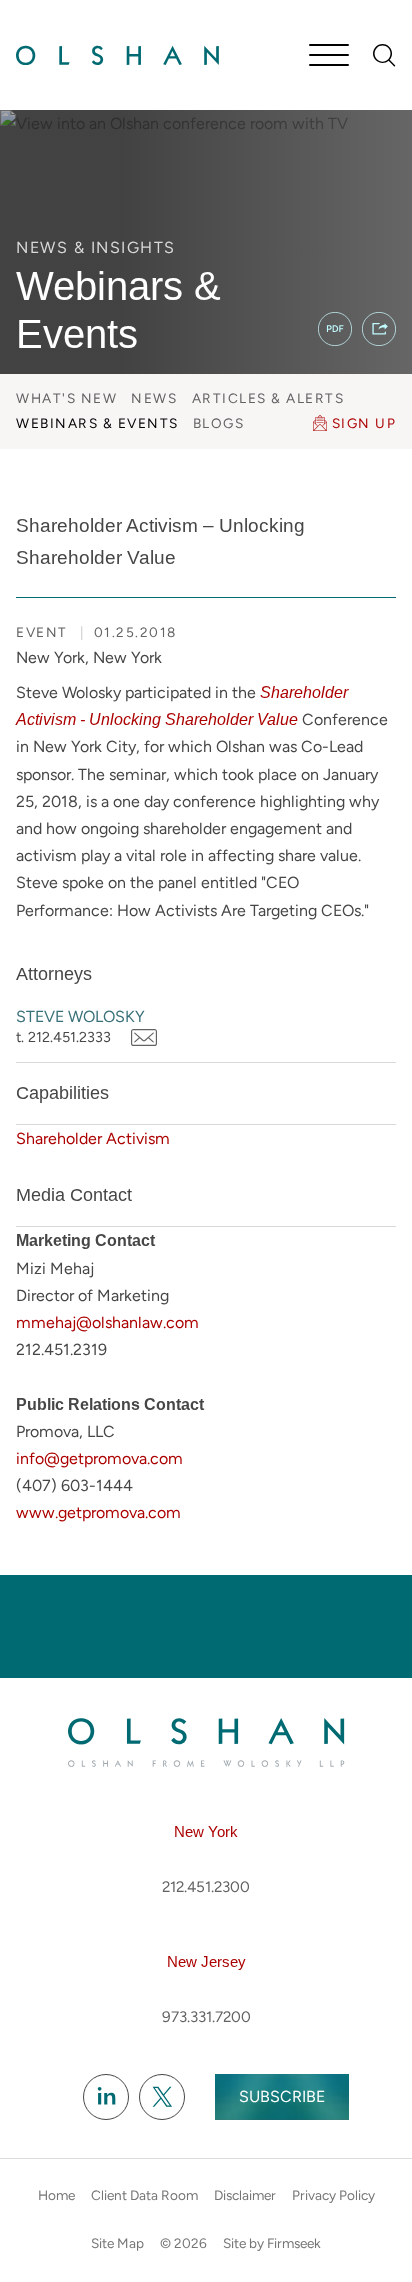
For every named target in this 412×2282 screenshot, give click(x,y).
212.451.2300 (206, 1887)
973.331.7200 (206, 2017)
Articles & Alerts (268, 398)
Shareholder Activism (93, 1138)
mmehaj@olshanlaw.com (107, 1322)
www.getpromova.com (98, 1512)
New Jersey (206, 1961)
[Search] (384, 55)
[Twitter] (162, 2098)
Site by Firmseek (272, 2243)
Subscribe (282, 2096)
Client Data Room (144, 2195)
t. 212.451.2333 (63, 1037)
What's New (66, 398)
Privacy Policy (333, 2195)
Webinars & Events (97, 423)
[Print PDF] (335, 329)
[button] (379, 329)
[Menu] (329, 57)
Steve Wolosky (80, 1016)
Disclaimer (245, 2195)
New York (206, 1831)
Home (56, 2195)
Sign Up (364, 423)
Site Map (117, 2243)
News (154, 398)
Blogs (219, 423)
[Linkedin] (106, 2098)
